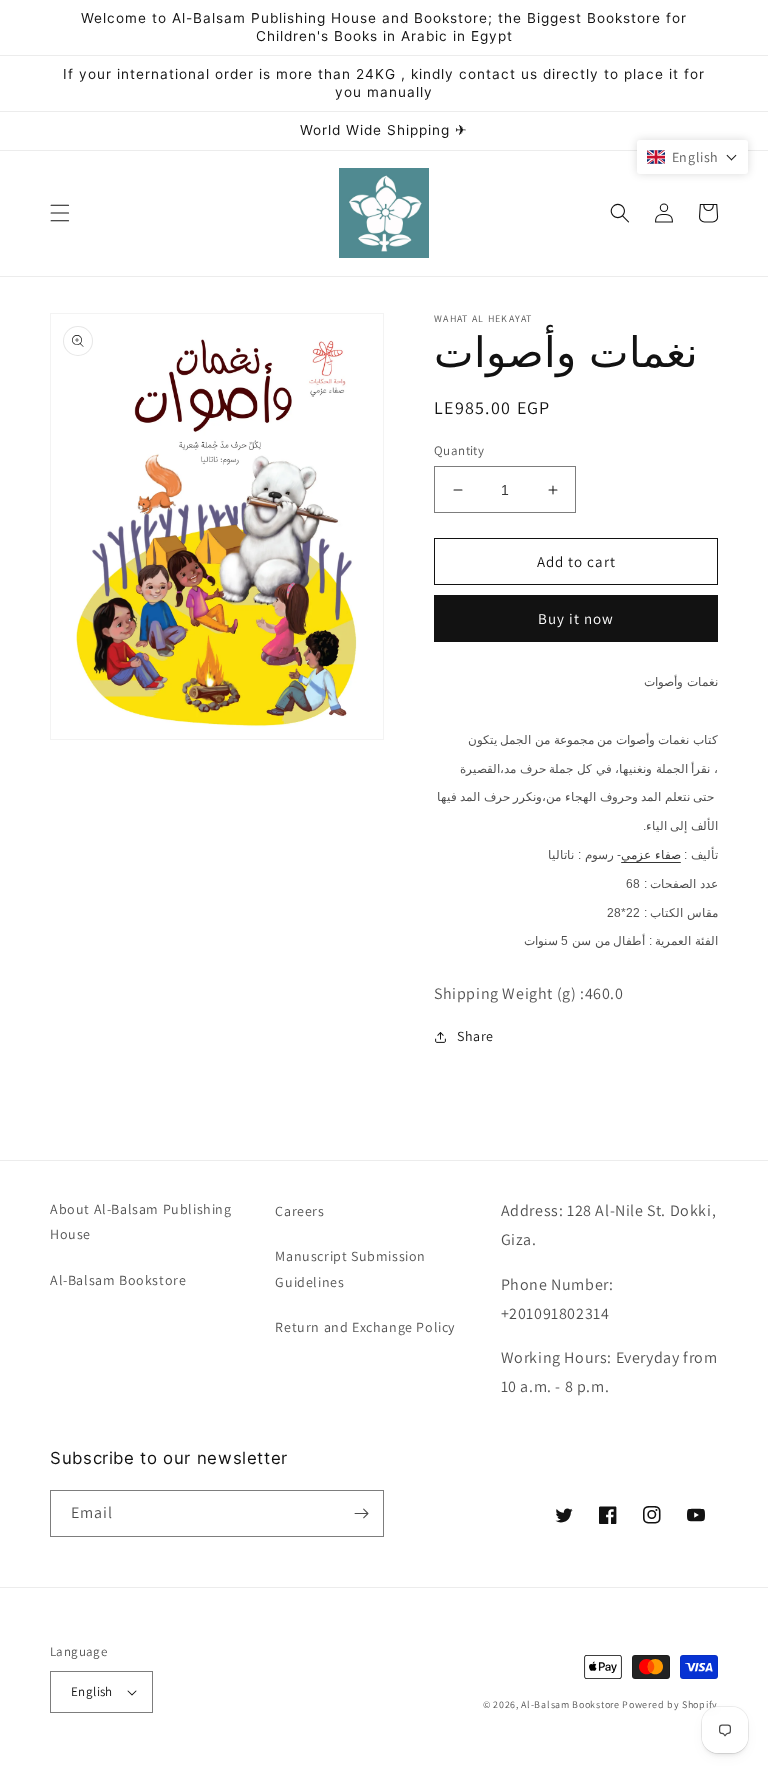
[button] (60, 213)
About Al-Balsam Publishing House (141, 1221)
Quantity (459, 450)
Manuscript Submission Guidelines (350, 1268)
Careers (299, 1211)
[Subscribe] (361, 1513)
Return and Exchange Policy (365, 1327)
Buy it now (576, 618)
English (92, 1691)
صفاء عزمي (651, 855)
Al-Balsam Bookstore (118, 1280)
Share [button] (475, 1036)
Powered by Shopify (670, 1704)
